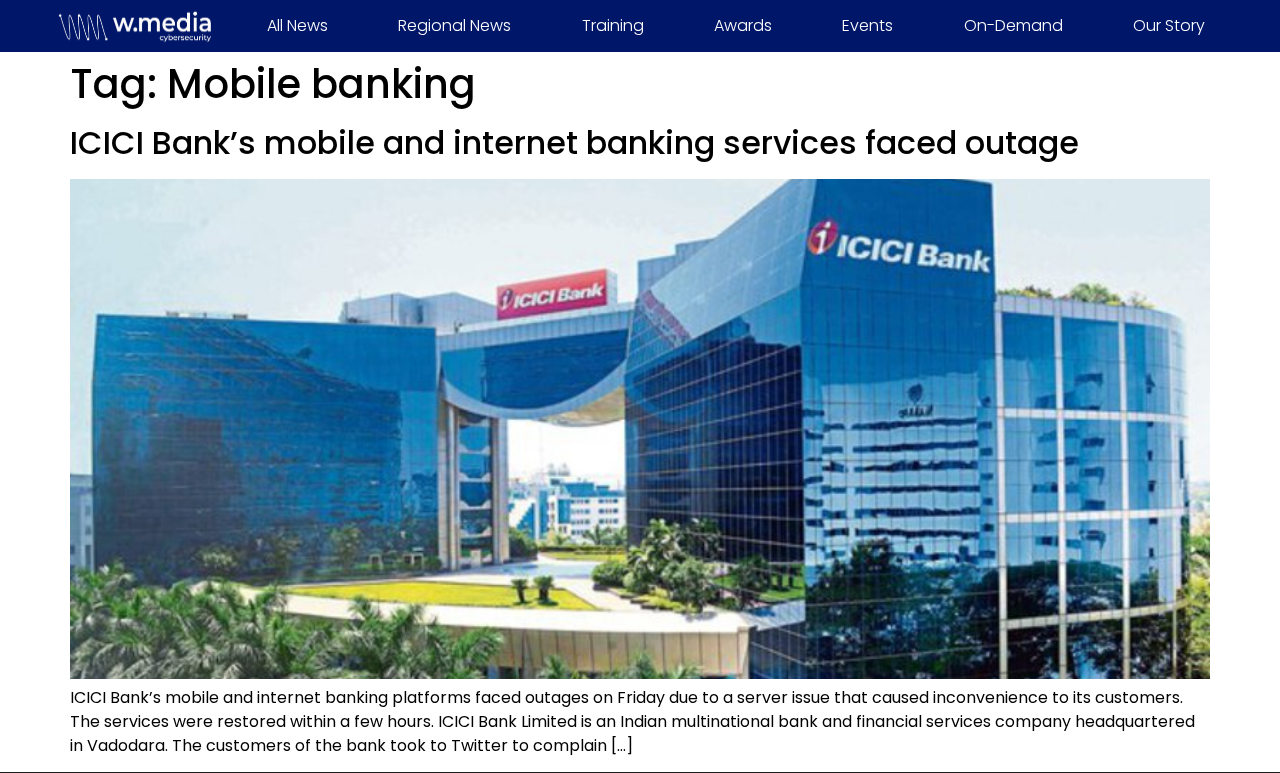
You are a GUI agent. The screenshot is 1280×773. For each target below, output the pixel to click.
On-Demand (1013, 25)
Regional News (454, 25)
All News (297, 25)
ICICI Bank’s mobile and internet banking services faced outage (574, 142)
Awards (743, 25)
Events (867, 25)
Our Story (1169, 25)
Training (613, 25)
